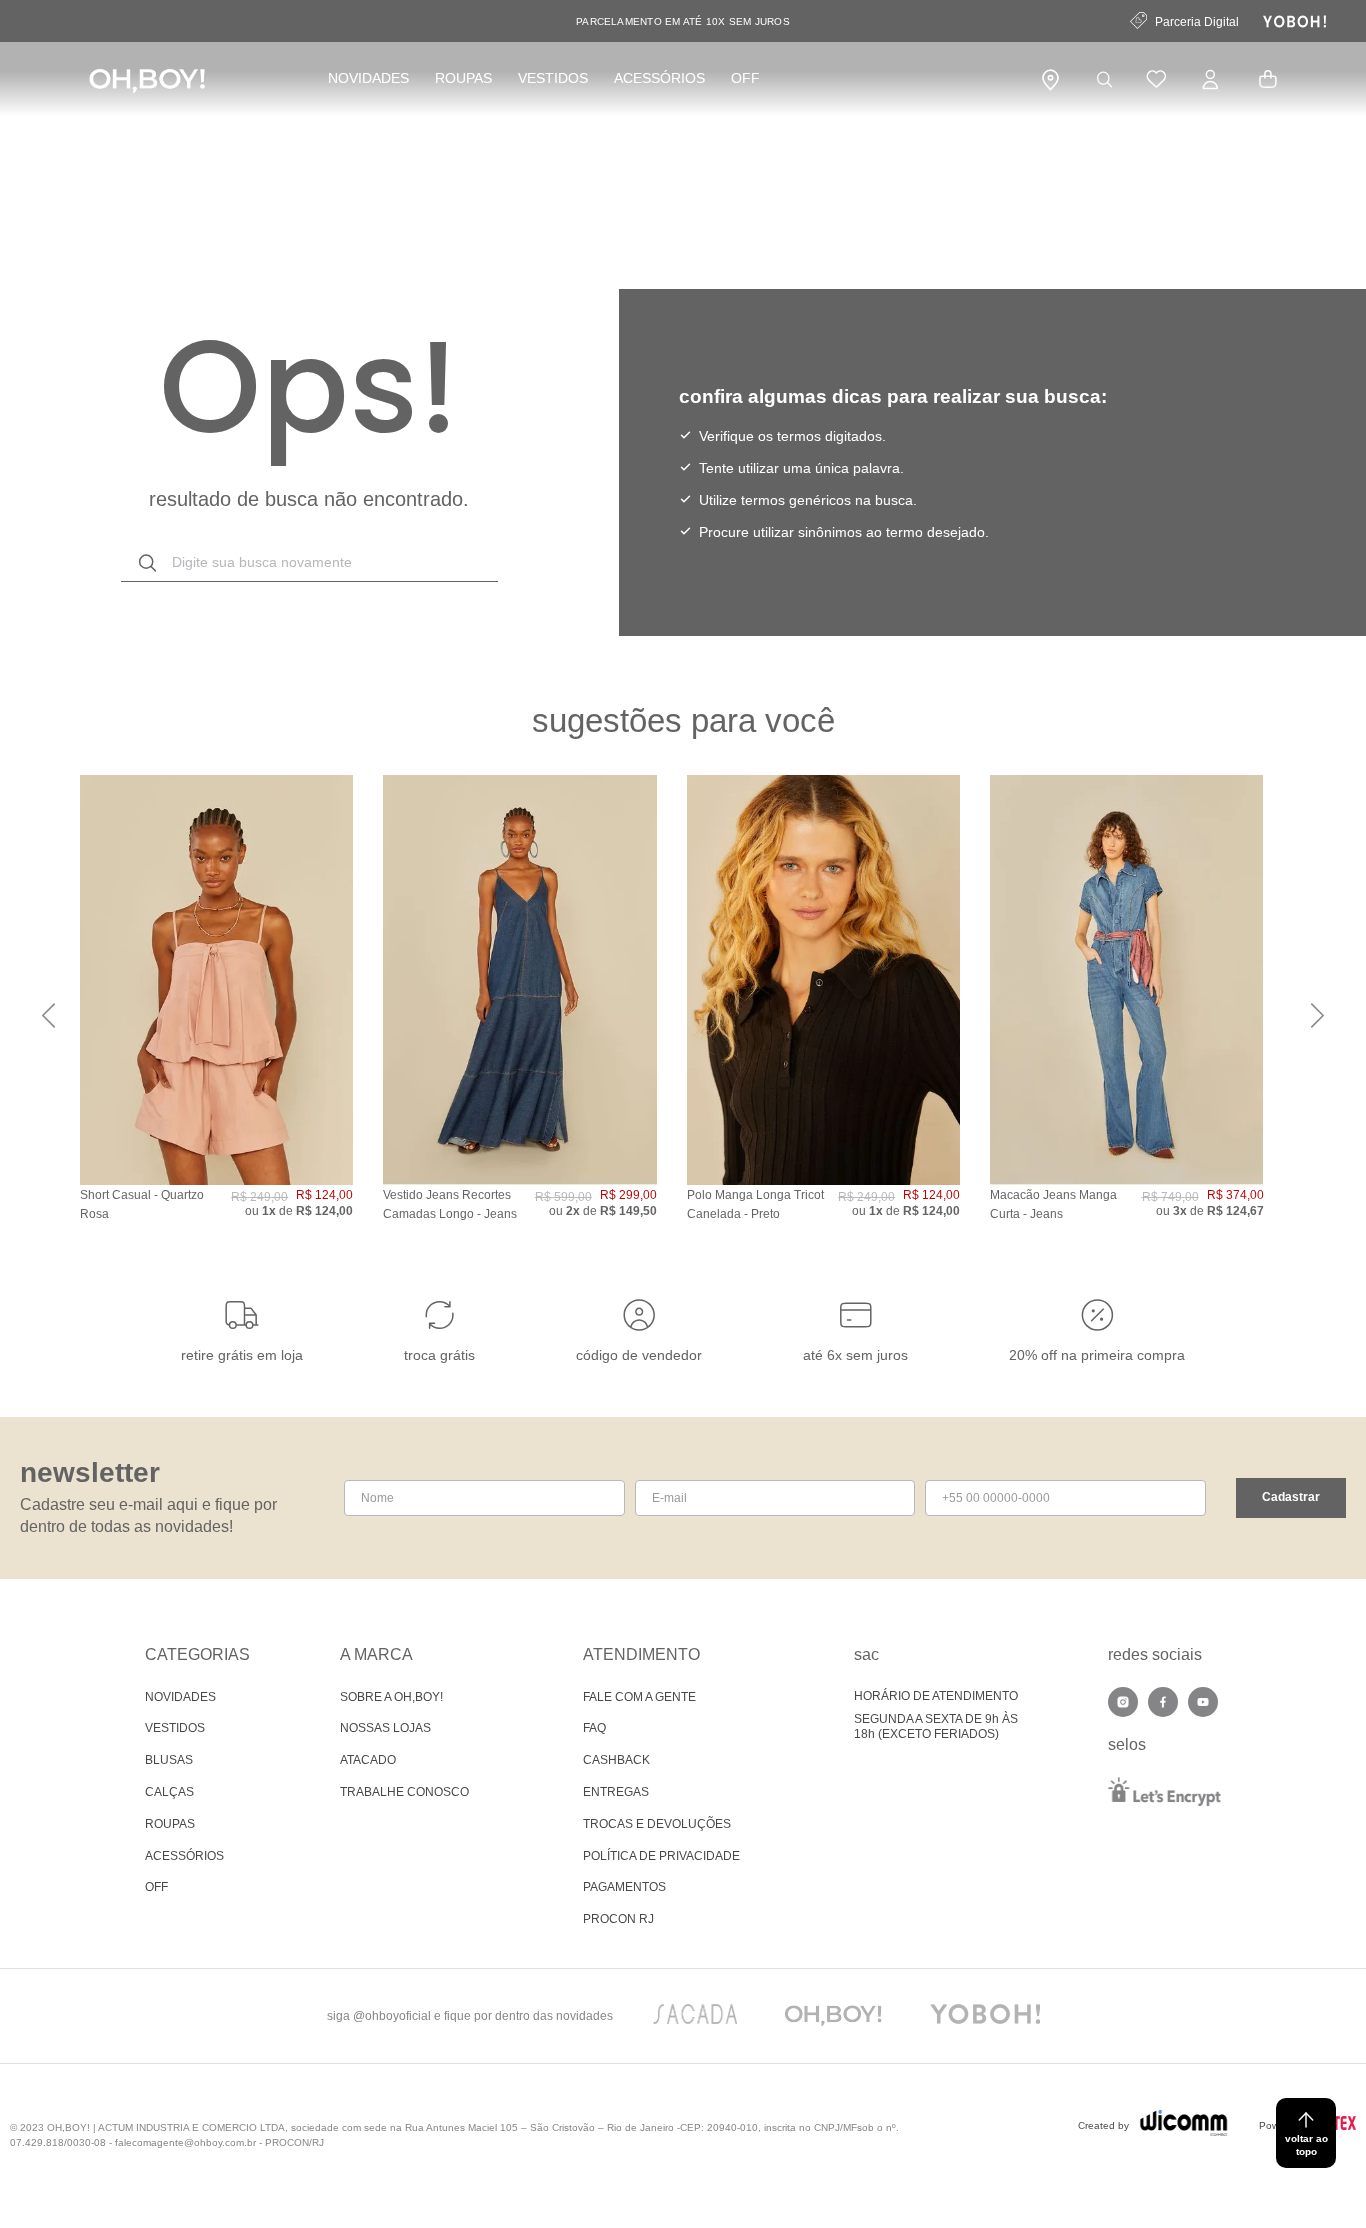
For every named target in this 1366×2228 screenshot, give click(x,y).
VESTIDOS (553, 78)
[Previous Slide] (48, 1015)
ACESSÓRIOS (659, 78)
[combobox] (309, 563)
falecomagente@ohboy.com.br (185, 2142)
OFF (745, 78)
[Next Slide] (1317, 1015)
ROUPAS (463, 78)
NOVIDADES (368, 78)
